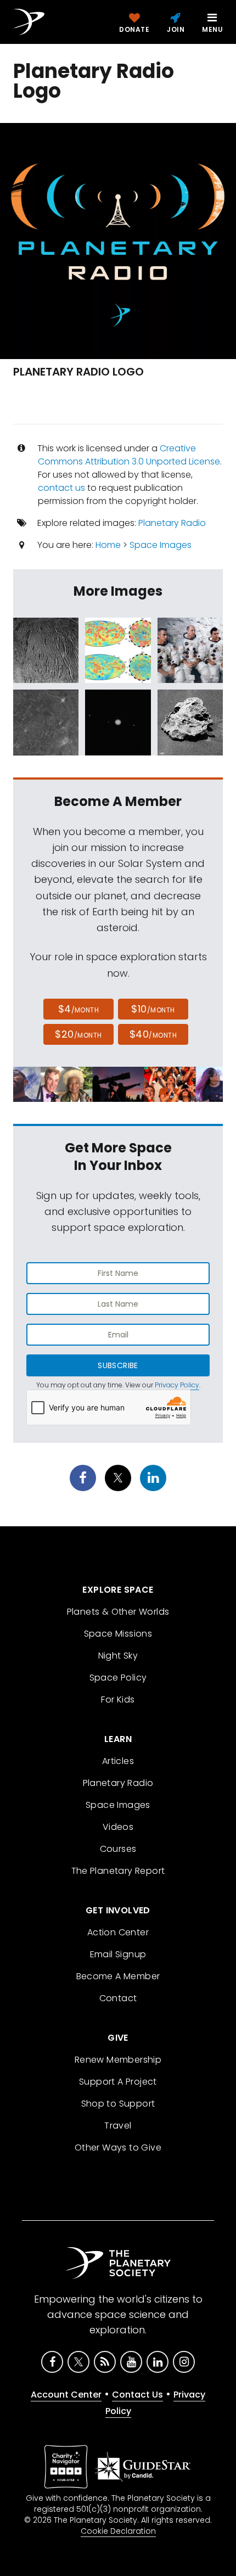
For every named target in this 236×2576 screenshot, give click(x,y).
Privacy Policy (177, 1385)
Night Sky (118, 1656)
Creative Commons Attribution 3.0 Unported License (129, 455)
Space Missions (118, 1634)
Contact (118, 1998)
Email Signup (118, 1954)
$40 (153, 1034)
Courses (118, 1849)
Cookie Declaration (118, 2531)
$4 (79, 1009)
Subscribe (118, 1365)
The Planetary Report (118, 1871)
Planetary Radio (172, 523)
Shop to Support (118, 2104)
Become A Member (118, 1976)
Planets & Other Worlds (118, 1612)
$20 (78, 1034)
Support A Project (118, 2082)
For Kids (118, 1699)
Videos (118, 1827)
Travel (118, 2126)
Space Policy (118, 1678)
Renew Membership (118, 2060)
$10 (153, 1009)
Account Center (66, 2395)
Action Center (118, 1932)
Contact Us (137, 2395)
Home (108, 545)
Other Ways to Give (118, 2147)
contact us (61, 488)
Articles (118, 1761)
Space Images (161, 545)
